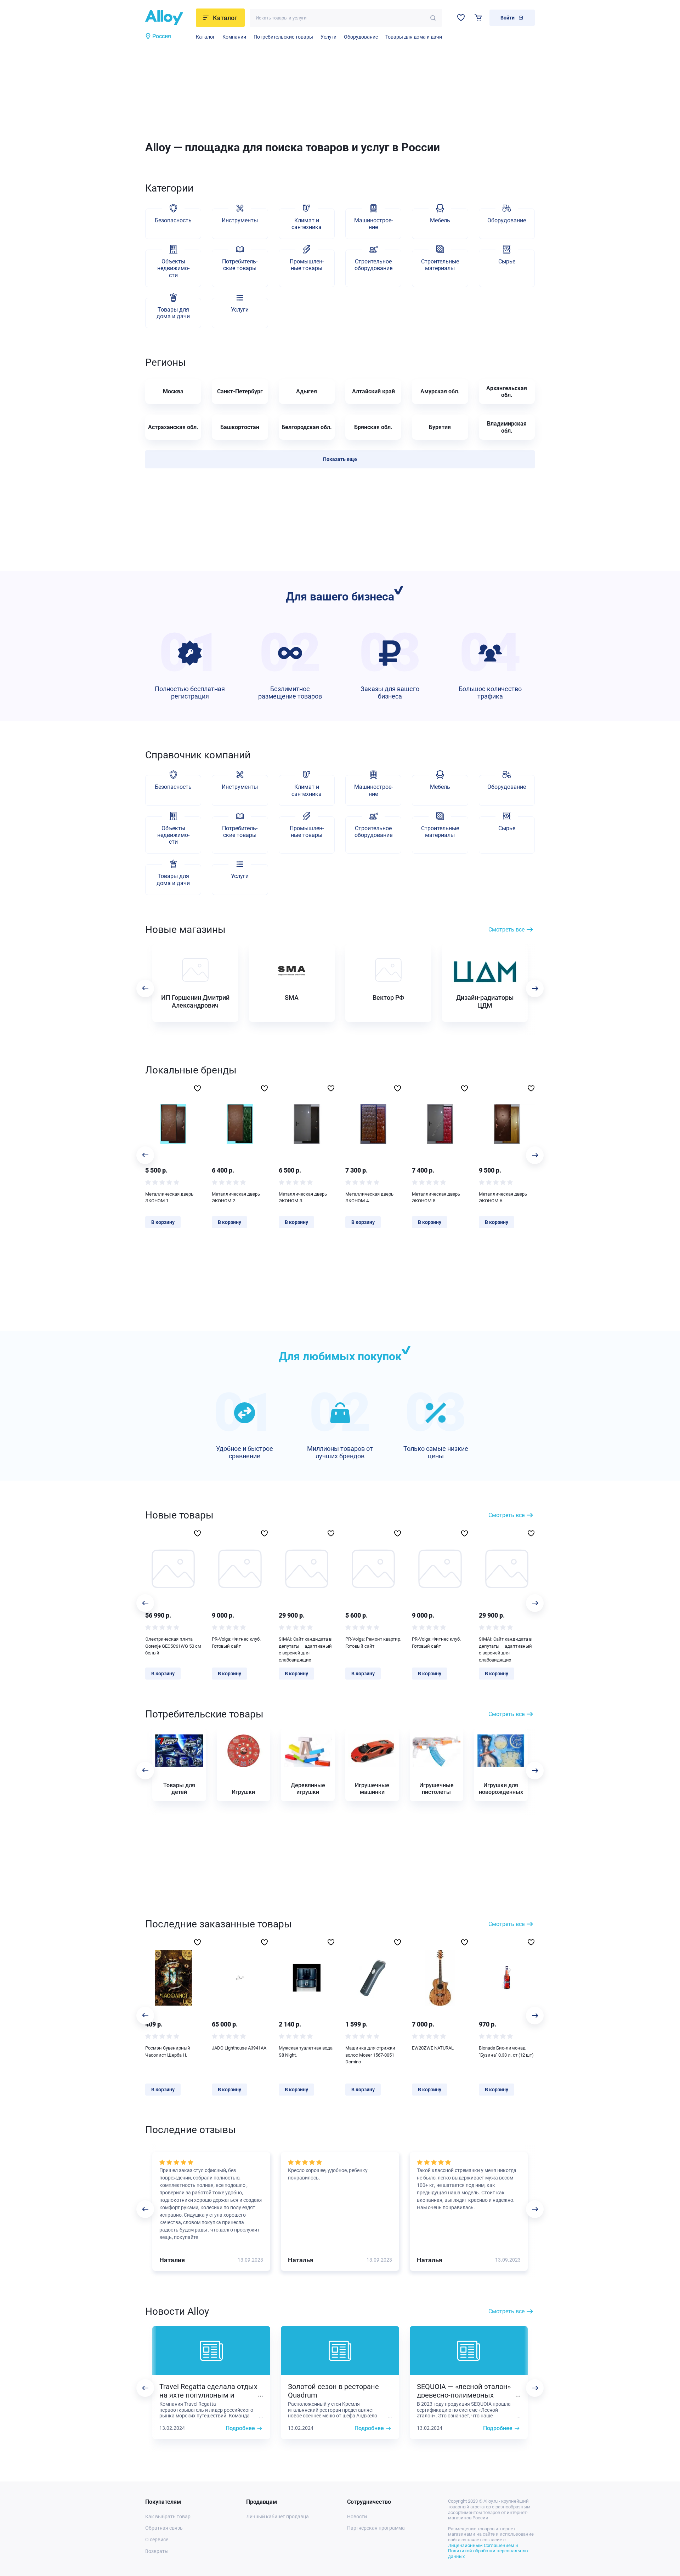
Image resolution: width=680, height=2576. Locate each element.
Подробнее (240, 2428)
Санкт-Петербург (240, 391)
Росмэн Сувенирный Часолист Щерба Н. (168, 2051)
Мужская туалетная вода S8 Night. (306, 2051)
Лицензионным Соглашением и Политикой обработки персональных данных (488, 2551)
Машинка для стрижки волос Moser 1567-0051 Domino (370, 2055)
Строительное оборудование (373, 265)
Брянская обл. (373, 427)
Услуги (328, 37)
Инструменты (240, 220)
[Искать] (433, 18)
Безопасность (173, 220)
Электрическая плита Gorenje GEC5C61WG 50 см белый (173, 1646)
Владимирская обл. (507, 427)
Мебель (440, 220)
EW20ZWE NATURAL (433, 2048)
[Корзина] (478, 18)
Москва (173, 391)
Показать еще (340, 459)
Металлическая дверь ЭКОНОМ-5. (436, 1198)
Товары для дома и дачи (414, 37)
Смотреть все (506, 930)
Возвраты (157, 2551)
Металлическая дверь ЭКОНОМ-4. (369, 1198)
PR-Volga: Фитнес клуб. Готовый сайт (236, 1643)
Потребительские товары (283, 37)
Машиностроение (373, 224)
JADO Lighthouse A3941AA (239, 2048)
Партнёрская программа (376, 2528)
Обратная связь (164, 2528)
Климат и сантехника (307, 224)
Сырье (507, 261)
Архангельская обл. (507, 392)
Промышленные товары (307, 265)
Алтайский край (373, 391)
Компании (234, 37)
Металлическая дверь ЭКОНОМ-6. (503, 1198)
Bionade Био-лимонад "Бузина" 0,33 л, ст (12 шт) (506, 2051)
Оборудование (361, 37)
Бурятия (440, 427)
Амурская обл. (440, 391)
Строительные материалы (440, 265)
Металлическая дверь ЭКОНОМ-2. (236, 1198)
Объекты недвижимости (173, 268)
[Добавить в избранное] (197, 1088)
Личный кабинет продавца (277, 2517)
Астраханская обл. (173, 427)
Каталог (205, 37)
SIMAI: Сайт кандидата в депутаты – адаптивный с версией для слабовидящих (305, 1649)
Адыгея (307, 391)
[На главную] (168, 18)
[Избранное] (461, 18)
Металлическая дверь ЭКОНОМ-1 (169, 1198)
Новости (357, 2517)
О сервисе (157, 2540)
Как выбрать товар (168, 2517)
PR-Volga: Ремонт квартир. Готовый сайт (373, 1643)
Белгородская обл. (307, 427)
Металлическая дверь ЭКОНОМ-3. (303, 1198)
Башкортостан (240, 427)
